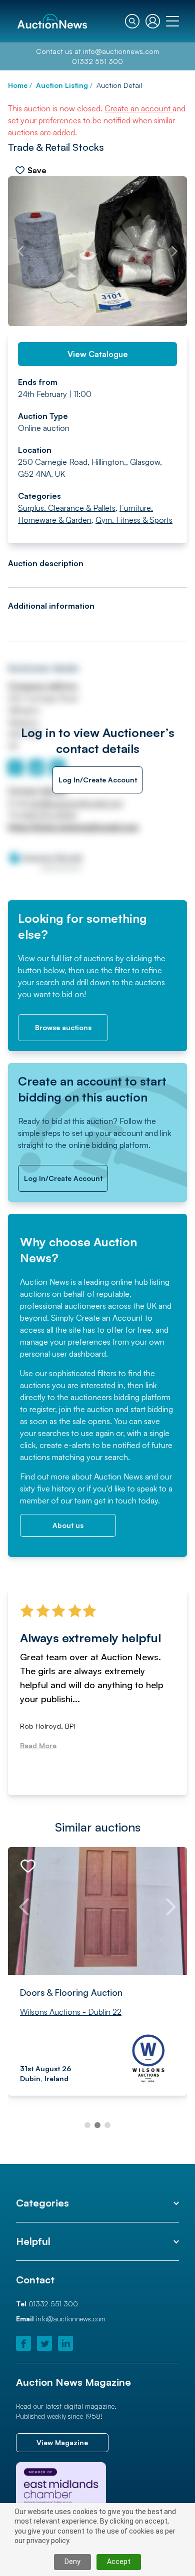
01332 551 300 (97, 61)
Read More (38, 1745)
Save (37, 170)
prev (20, 251)
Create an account (138, 108)
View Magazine (62, 2442)
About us (68, 1525)
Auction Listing (62, 85)
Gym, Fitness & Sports (134, 520)
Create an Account (109, 1318)
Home (18, 85)
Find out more (45, 1476)
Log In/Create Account (98, 780)
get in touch (115, 1500)
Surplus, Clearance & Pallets (67, 508)
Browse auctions (63, 1027)
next (174, 251)
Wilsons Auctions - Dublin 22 (71, 2011)
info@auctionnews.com (121, 51)
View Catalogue (98, 354)
